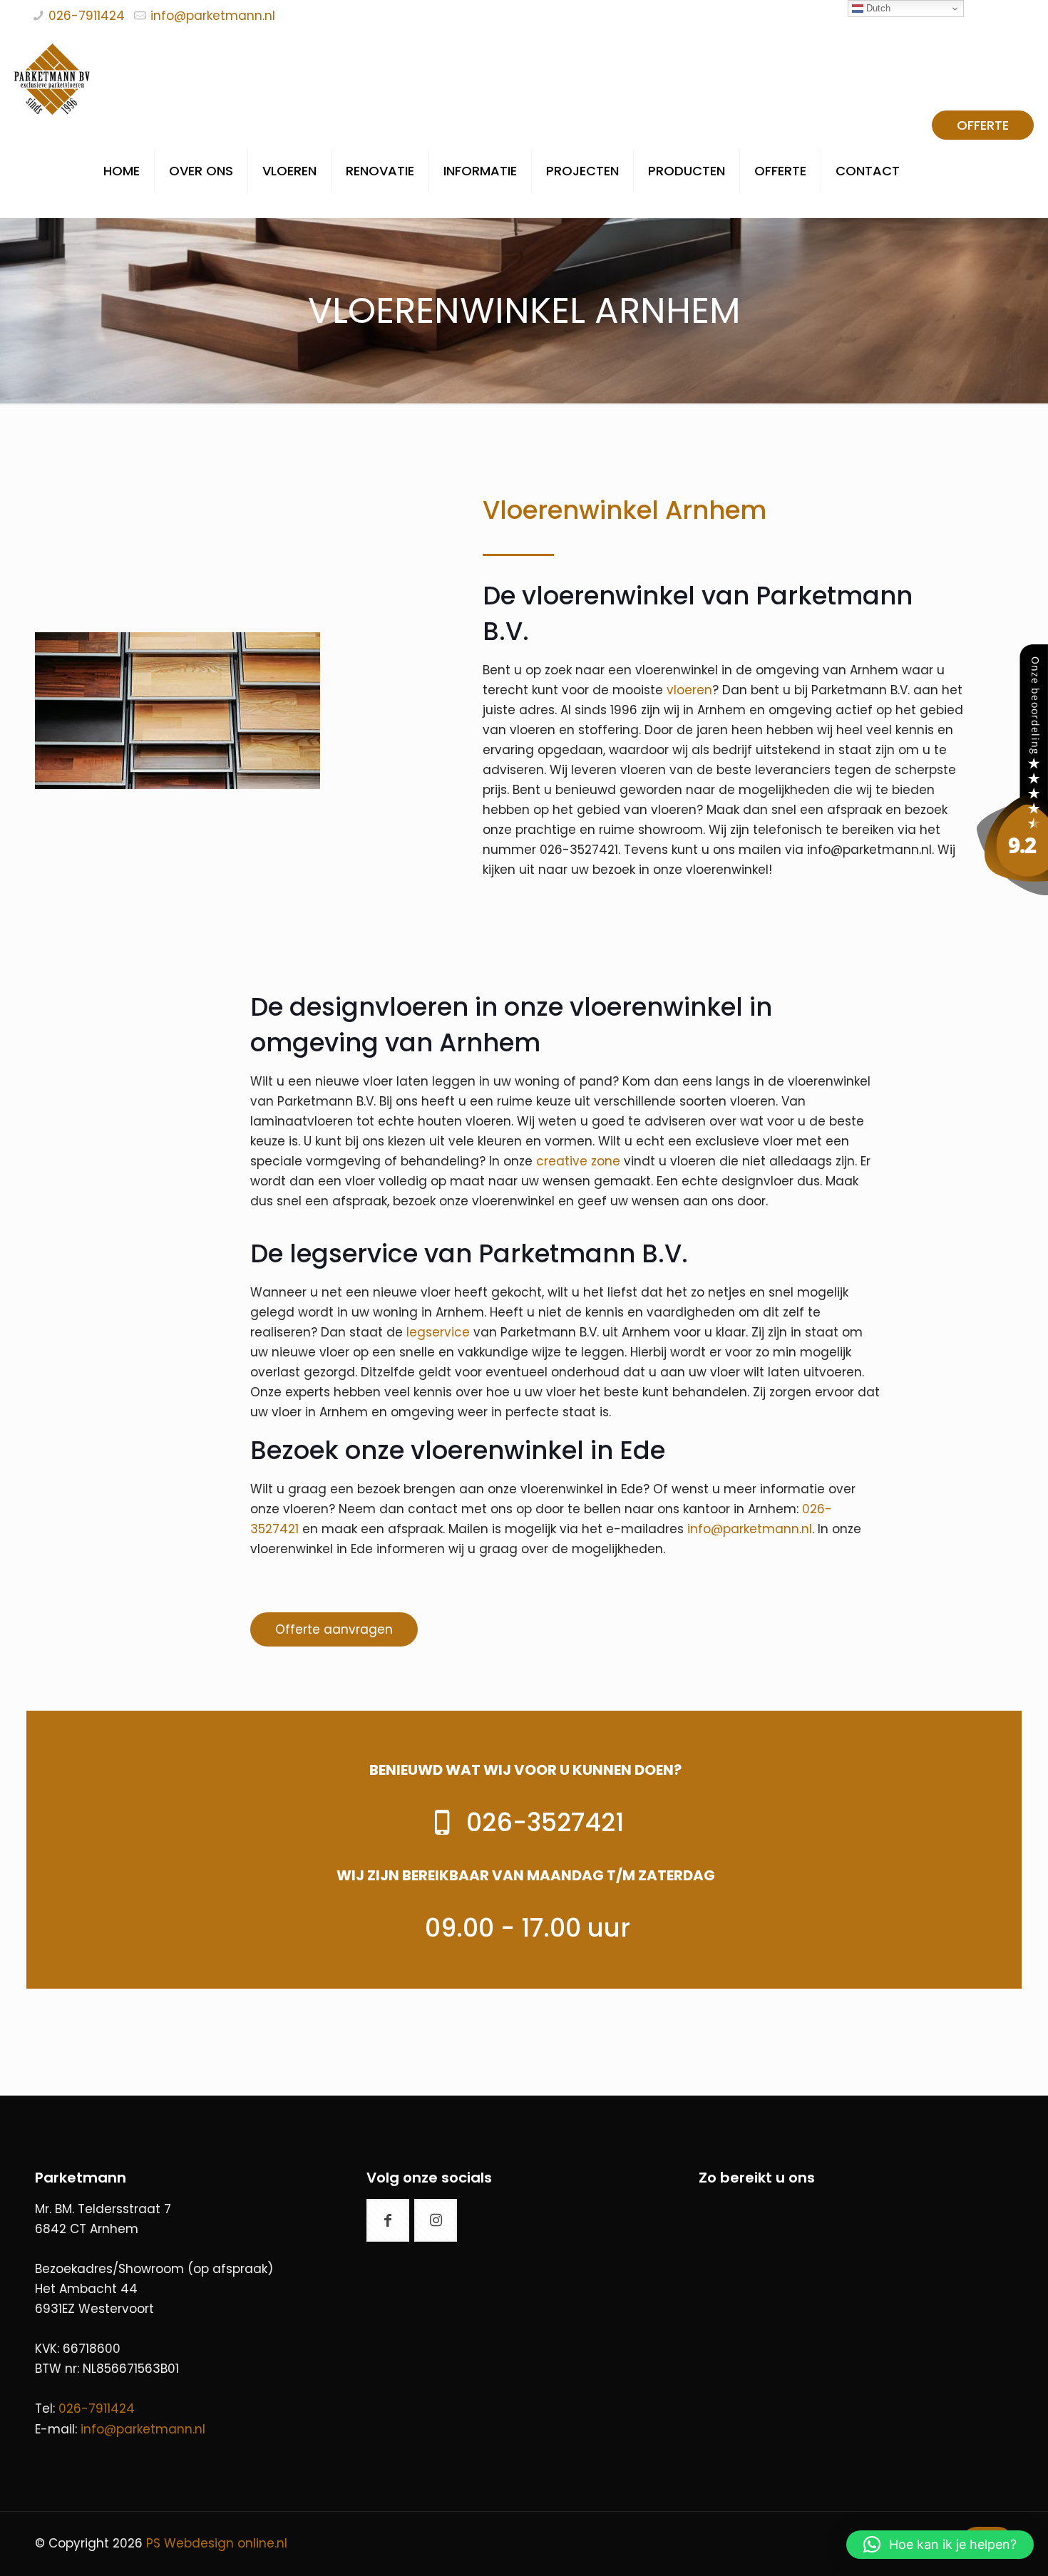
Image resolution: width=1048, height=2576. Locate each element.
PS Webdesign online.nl (215, 2543)
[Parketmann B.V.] (1012, 891)
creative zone (578, 1161)
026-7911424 (87, 16)
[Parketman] (52, 78)
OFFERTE (983, 125)
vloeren (689, 690)
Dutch (877, 8)
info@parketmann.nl (213, 16)
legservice (438, 1332)
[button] (940, 2545)
